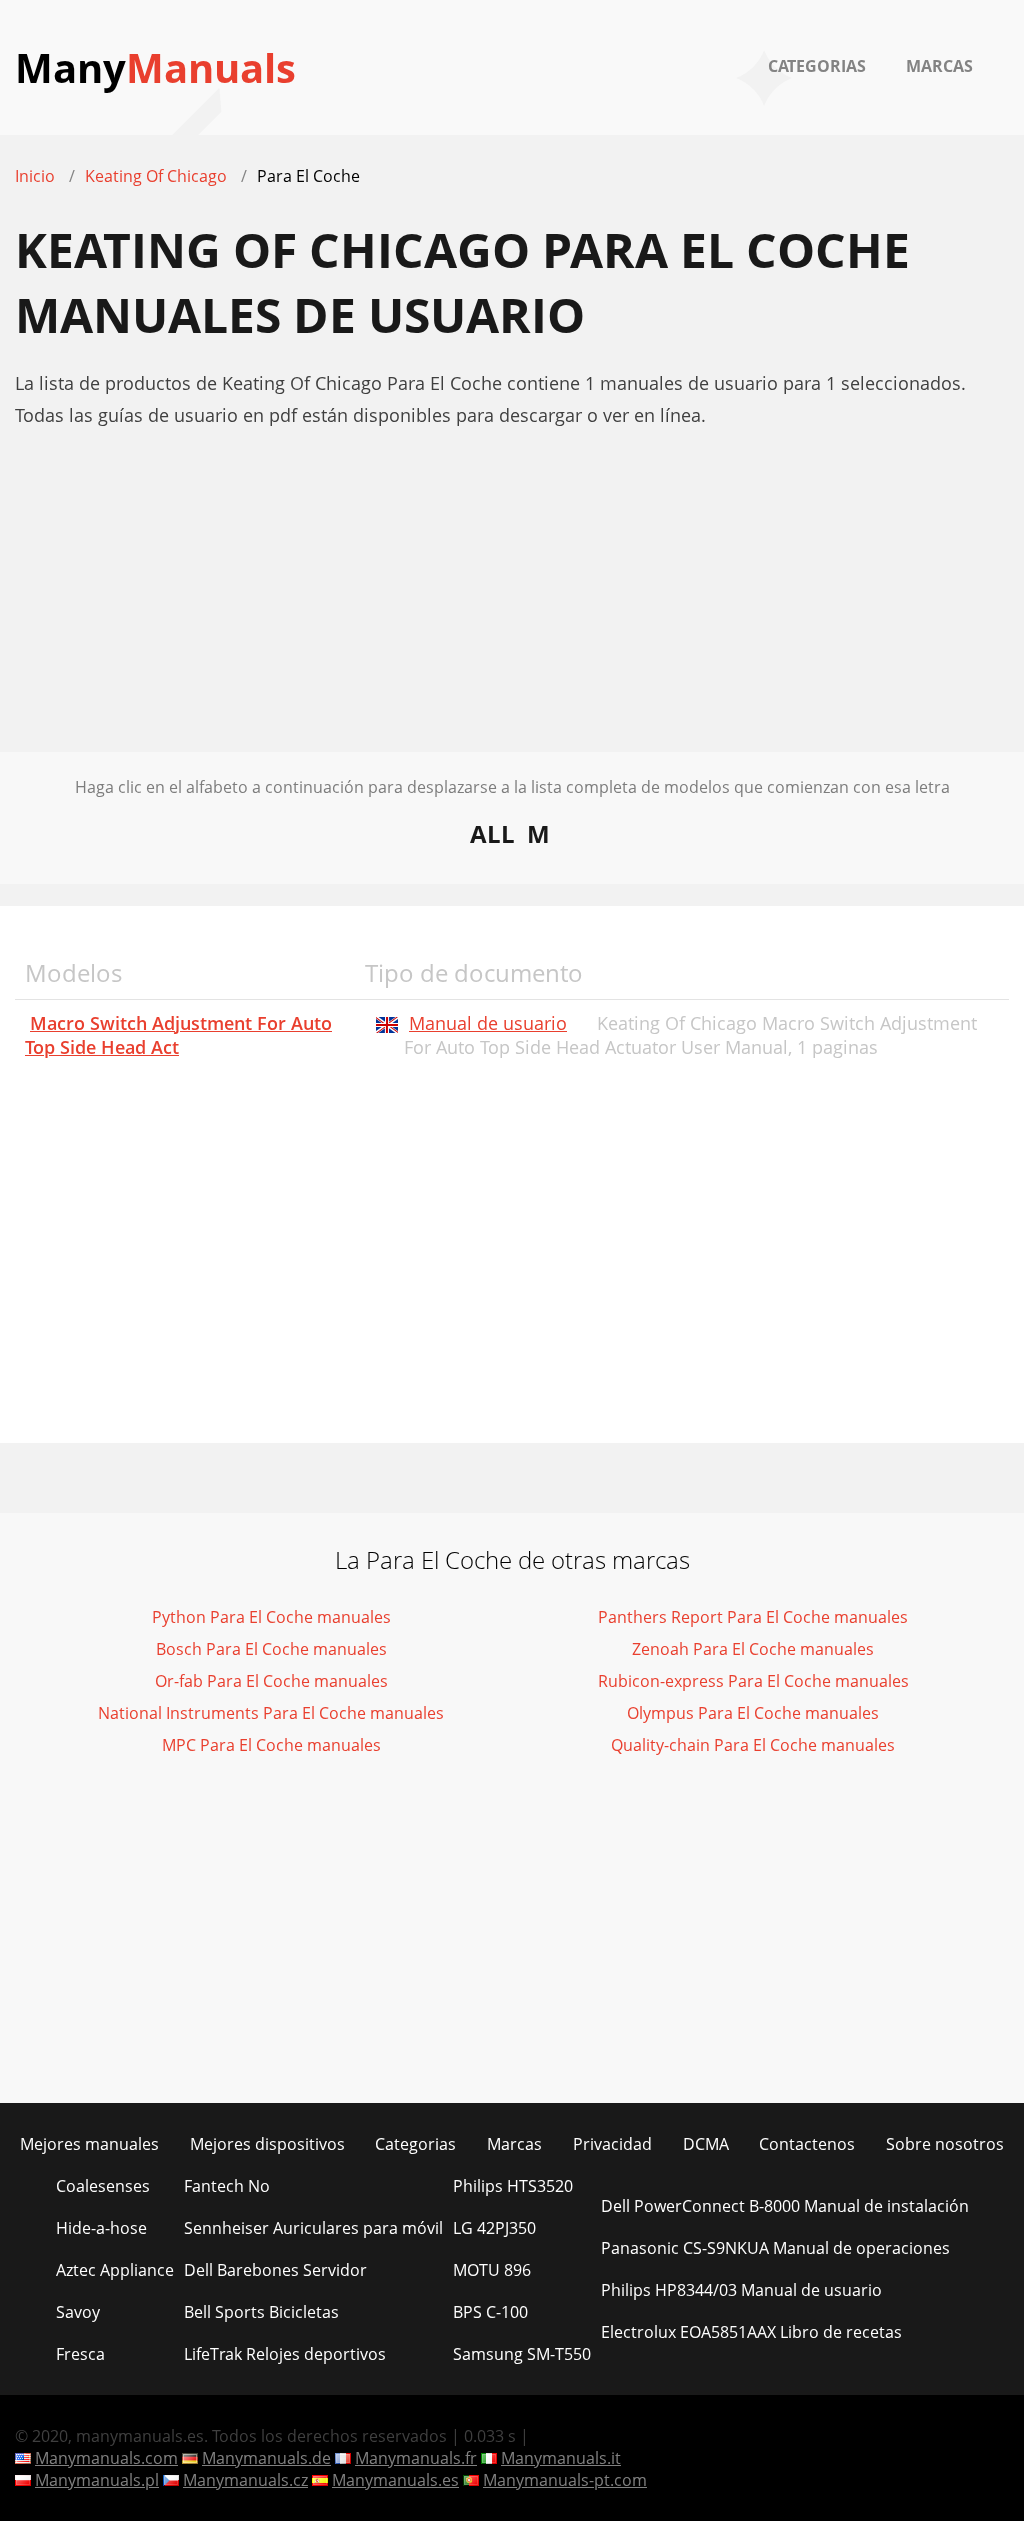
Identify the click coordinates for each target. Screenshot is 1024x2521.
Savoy (78, 2312)
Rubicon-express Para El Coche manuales (753, 1681)
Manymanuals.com (106, 2458)
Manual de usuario (488, 1023)
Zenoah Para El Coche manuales (753, 1649)
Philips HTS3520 (513, 2186)
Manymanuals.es (395, 2480)
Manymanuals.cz (245, 2480)
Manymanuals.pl (97, 2480)
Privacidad (612, 2144)
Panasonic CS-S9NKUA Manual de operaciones (775, 2248)
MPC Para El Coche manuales (271, 1745)
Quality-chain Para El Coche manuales (753, 1745)
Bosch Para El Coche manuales (271, 1649)
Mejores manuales (89, 2144)
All (492, 834)
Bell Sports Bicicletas (261, 2312)
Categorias (817, 66)
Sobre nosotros (945, 2144)
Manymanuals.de (266, 2458)
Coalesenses (103, 2186)
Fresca (80, 2354)
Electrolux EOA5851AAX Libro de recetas (751, 2332)
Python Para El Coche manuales (271, 1617)
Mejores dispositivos (267, 2144)
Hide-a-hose (101, 2228)
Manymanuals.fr (416, 2458)
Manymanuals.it (561, 2458)
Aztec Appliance (115, 2270)
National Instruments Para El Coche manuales (271, 1713)
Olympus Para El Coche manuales (753, 1713)
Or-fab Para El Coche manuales (271, 1681)
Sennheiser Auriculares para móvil (313, 2228)
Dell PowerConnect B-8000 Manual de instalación (785, 2206)
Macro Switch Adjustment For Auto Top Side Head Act (178, 1035)
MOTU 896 (492, 2270)
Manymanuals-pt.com (565, 2480)
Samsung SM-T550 (522, 2354)
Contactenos (807, 2144)
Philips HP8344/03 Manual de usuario (741, 2290)
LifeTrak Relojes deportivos (285, 2354)
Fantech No (227, 2186)
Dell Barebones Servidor (275, 2270)
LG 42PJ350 (494, 2228)
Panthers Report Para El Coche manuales (753, 1617)
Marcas (939, 66)
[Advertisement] (512, 612)
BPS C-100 (490, 2312)
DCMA (706, 2144)
